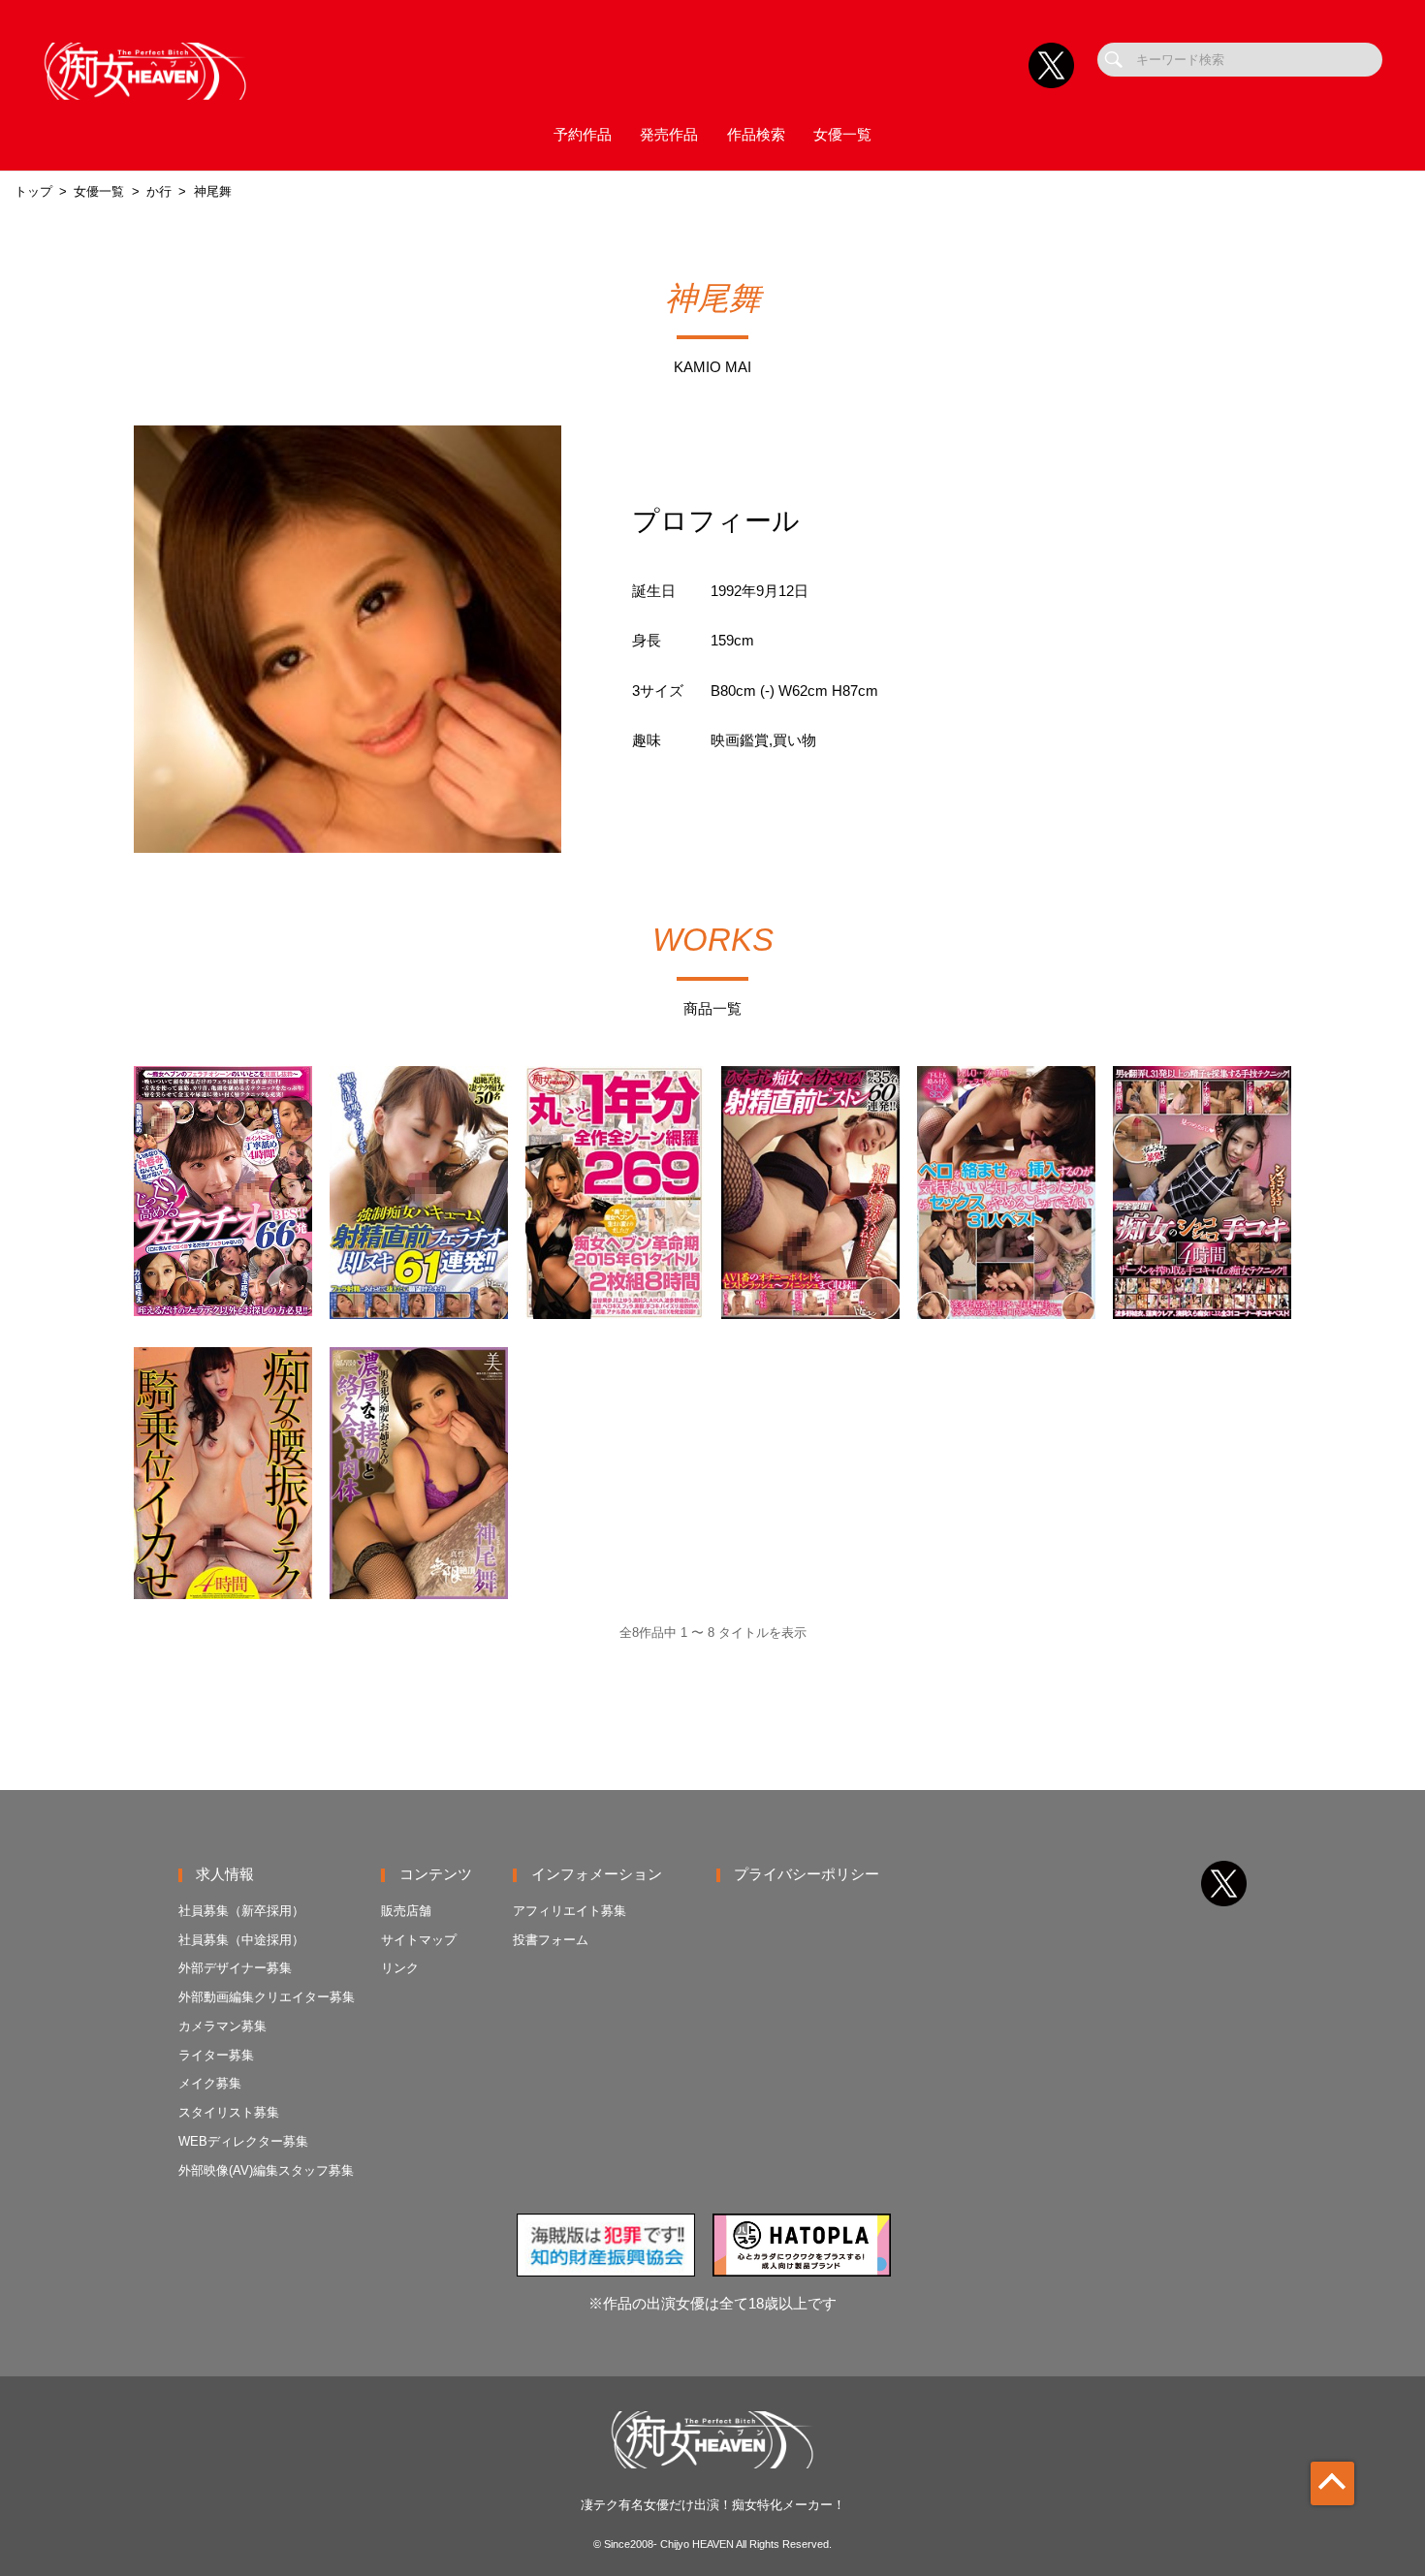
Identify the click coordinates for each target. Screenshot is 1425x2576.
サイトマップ (419, 1940)
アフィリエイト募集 (570, 1911)
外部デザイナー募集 (235, 1968)
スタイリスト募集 (229, 2112)
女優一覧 (842, 135)
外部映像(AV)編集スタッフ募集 (266, 2170)
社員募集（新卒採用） (241, 1911)
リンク (400, 1968)
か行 (159, 191)
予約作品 (583, 135)
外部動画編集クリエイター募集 (267, 1997)
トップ (33, 191)
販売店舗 (406, 1911)
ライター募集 (216, 2055)
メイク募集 (210, 2083)
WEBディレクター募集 (243, 2141)
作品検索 (756, 135)
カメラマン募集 (222, 2026)
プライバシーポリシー (807, 1874)
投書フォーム (551, 1940)
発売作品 (669, 135)
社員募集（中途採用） (241, 1940)
